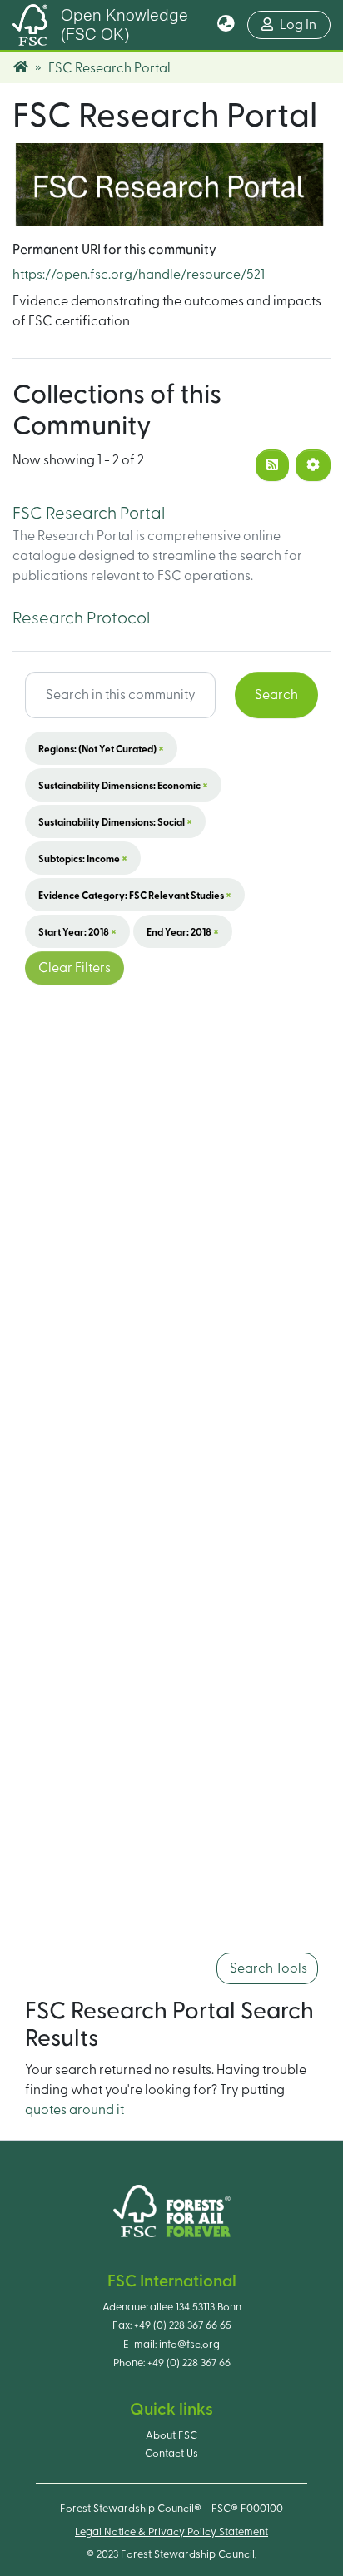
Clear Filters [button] (75, 968)
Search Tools (267, 1968)
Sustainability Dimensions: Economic (123, 785)
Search (276, 695)
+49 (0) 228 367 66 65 (183, 2325)
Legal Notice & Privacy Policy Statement (171, 2532)
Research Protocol (81, 618)
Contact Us (171, 2454)
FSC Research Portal (89, 514)
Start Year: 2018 (77, 931)
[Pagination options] (313, 465)
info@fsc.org (189, 2345)
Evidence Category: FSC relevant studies (135, 895)
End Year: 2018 (183, 931)
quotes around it (75, 2110)
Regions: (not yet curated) (101, 748)
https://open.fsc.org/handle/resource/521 (139, 275)
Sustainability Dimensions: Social (115, 821)
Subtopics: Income (83, 858)
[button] (226, 25)
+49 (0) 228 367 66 (189, 2363)
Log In (305, 25)
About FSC (171, 2435)
